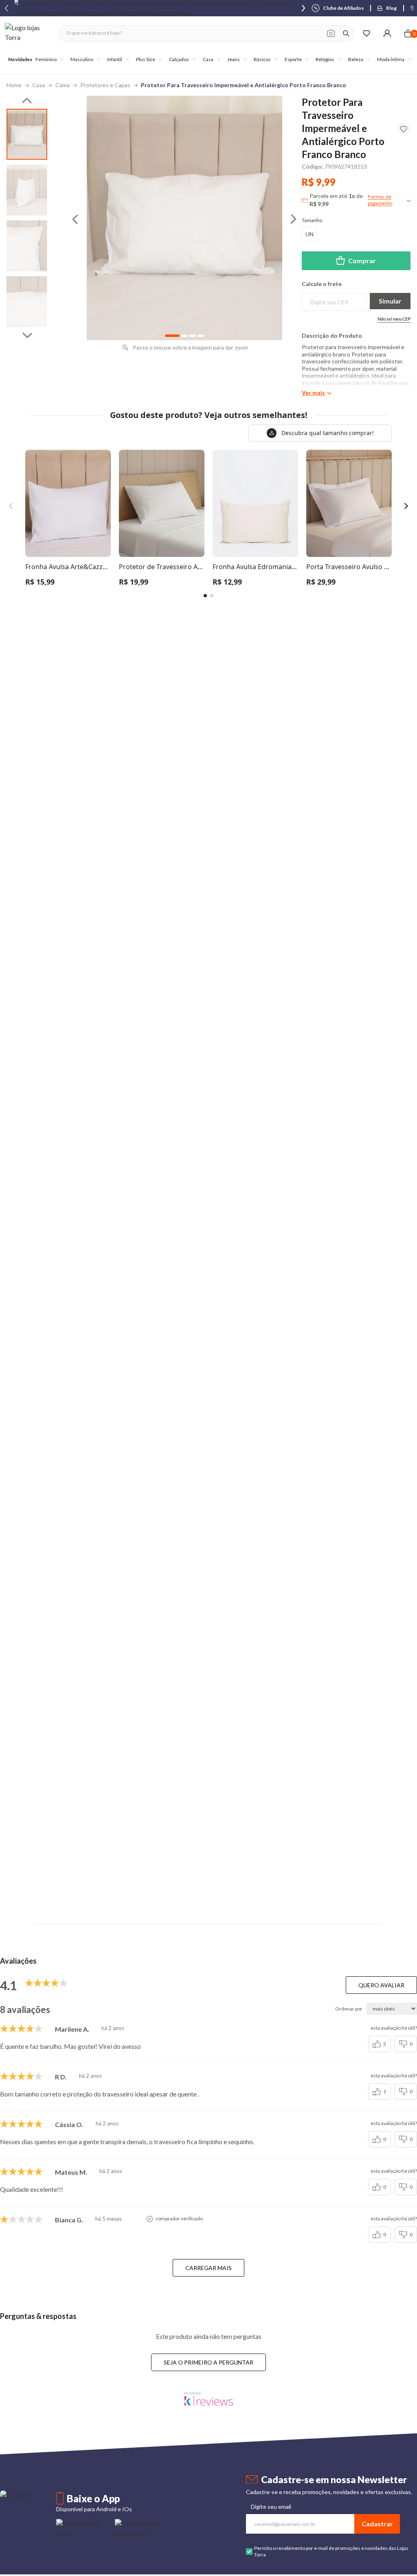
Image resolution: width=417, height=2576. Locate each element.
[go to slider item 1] (27, 190)
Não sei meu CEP (394, 319)
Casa (38, 85)
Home (14, 85)
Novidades (20, 59)
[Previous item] (7, 8)
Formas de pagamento (380, 200)
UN (309, 234)
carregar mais (208, 2268)
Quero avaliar (381, 1985)
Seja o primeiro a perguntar (208, 2362)
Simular (390, 301)
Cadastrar (377, 2524)
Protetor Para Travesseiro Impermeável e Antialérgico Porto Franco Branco (244, 85)
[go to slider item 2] (27, 246)
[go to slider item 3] (27, 302)
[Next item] (303, 8)
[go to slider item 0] (27, 134)
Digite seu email (271, 2507)
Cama (63, 85)
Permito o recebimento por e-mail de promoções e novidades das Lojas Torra (331, 2551)
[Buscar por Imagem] (331, 33)
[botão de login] (387, 33)
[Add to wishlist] (404, 129)
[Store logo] (27, 33)
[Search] (346, 33)
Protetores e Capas (105, 85)
